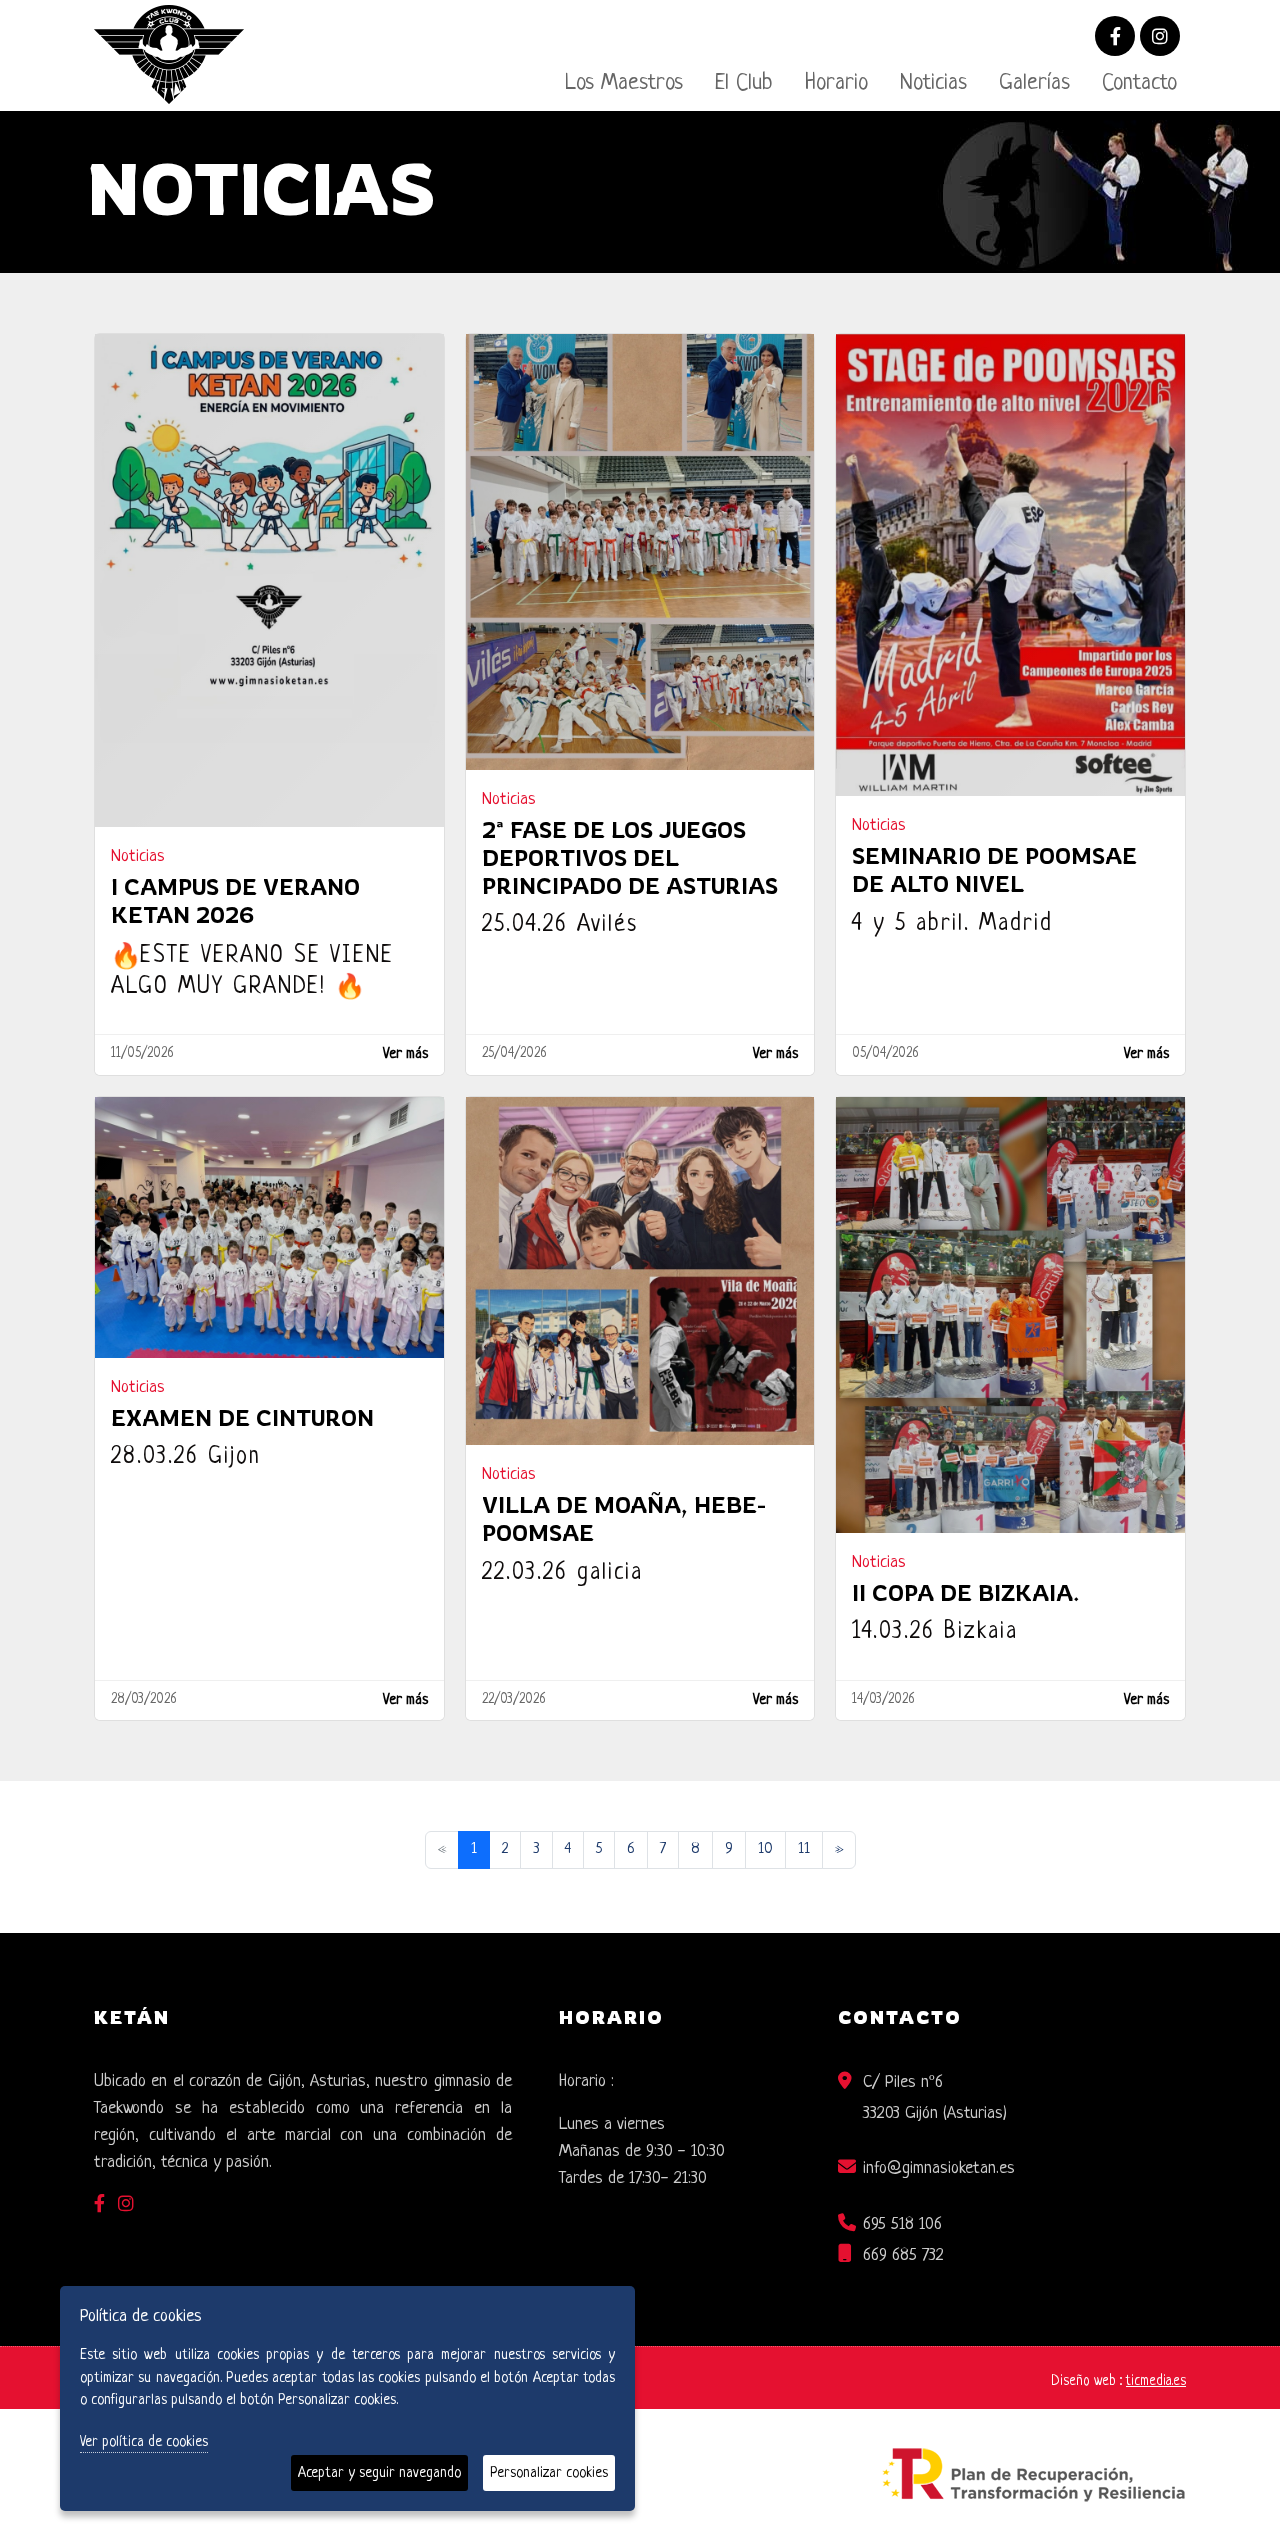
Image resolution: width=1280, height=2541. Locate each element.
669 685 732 (903, 2255)
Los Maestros (624, 83)
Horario (836, 83)
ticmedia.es (1156, 2381)
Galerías (1034, 83)
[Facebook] (1115, 38)
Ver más (405, 1054)
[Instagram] (1160, 38)
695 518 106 (902, 2224)
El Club (744, 83)
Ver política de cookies (144, 2442)
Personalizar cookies (549, 2473)
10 (765, 1849)
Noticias (933, 83)
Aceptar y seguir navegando (379, 2473)
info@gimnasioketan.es (939, 2168)
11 (804, 1849)
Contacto (1139, 83)
